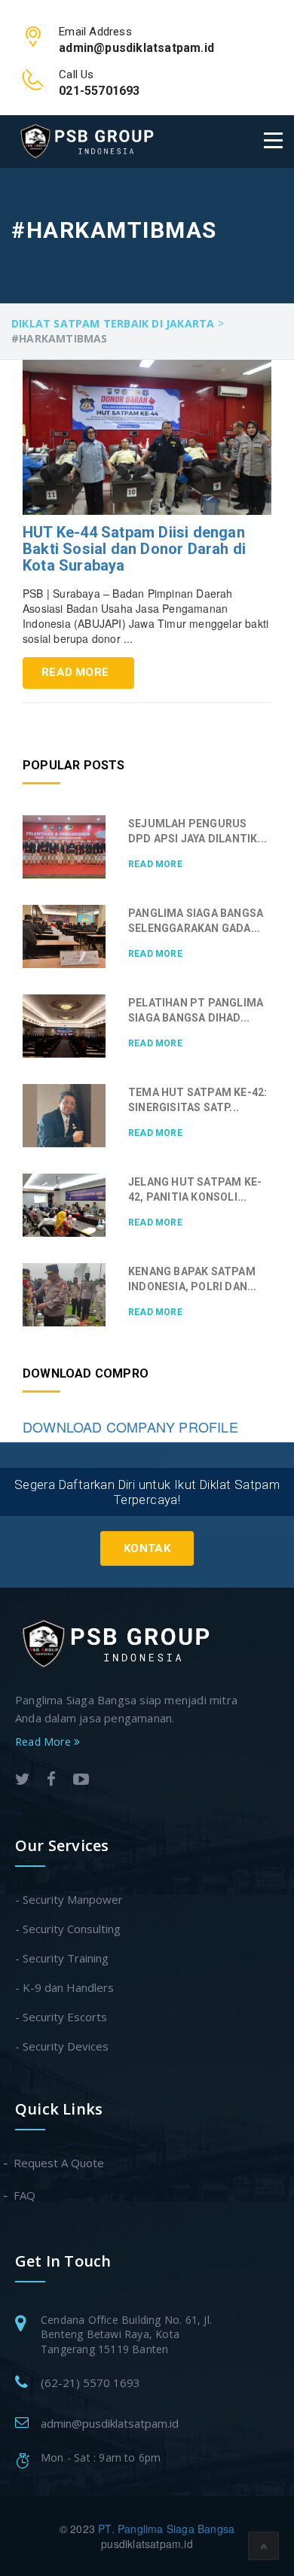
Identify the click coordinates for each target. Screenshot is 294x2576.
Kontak (147, 1548)
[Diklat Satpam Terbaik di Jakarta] (86, 141)
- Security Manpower (69, 1899)
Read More (75, 672)
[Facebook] (51, 1781)
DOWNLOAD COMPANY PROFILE (130, 1427)
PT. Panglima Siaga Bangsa (166, 2529)
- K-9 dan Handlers (64, 1987)
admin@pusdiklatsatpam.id (110, 2423)
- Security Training (62, 1958)
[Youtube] (81, 1781)
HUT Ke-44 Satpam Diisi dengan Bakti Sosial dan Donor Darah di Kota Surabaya (134, 549)
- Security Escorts (61, 2017)
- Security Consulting (68, 1929)
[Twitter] (23, 1781)
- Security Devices (62, 2046)
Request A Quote (60, 2163)
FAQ (25, 2195)
